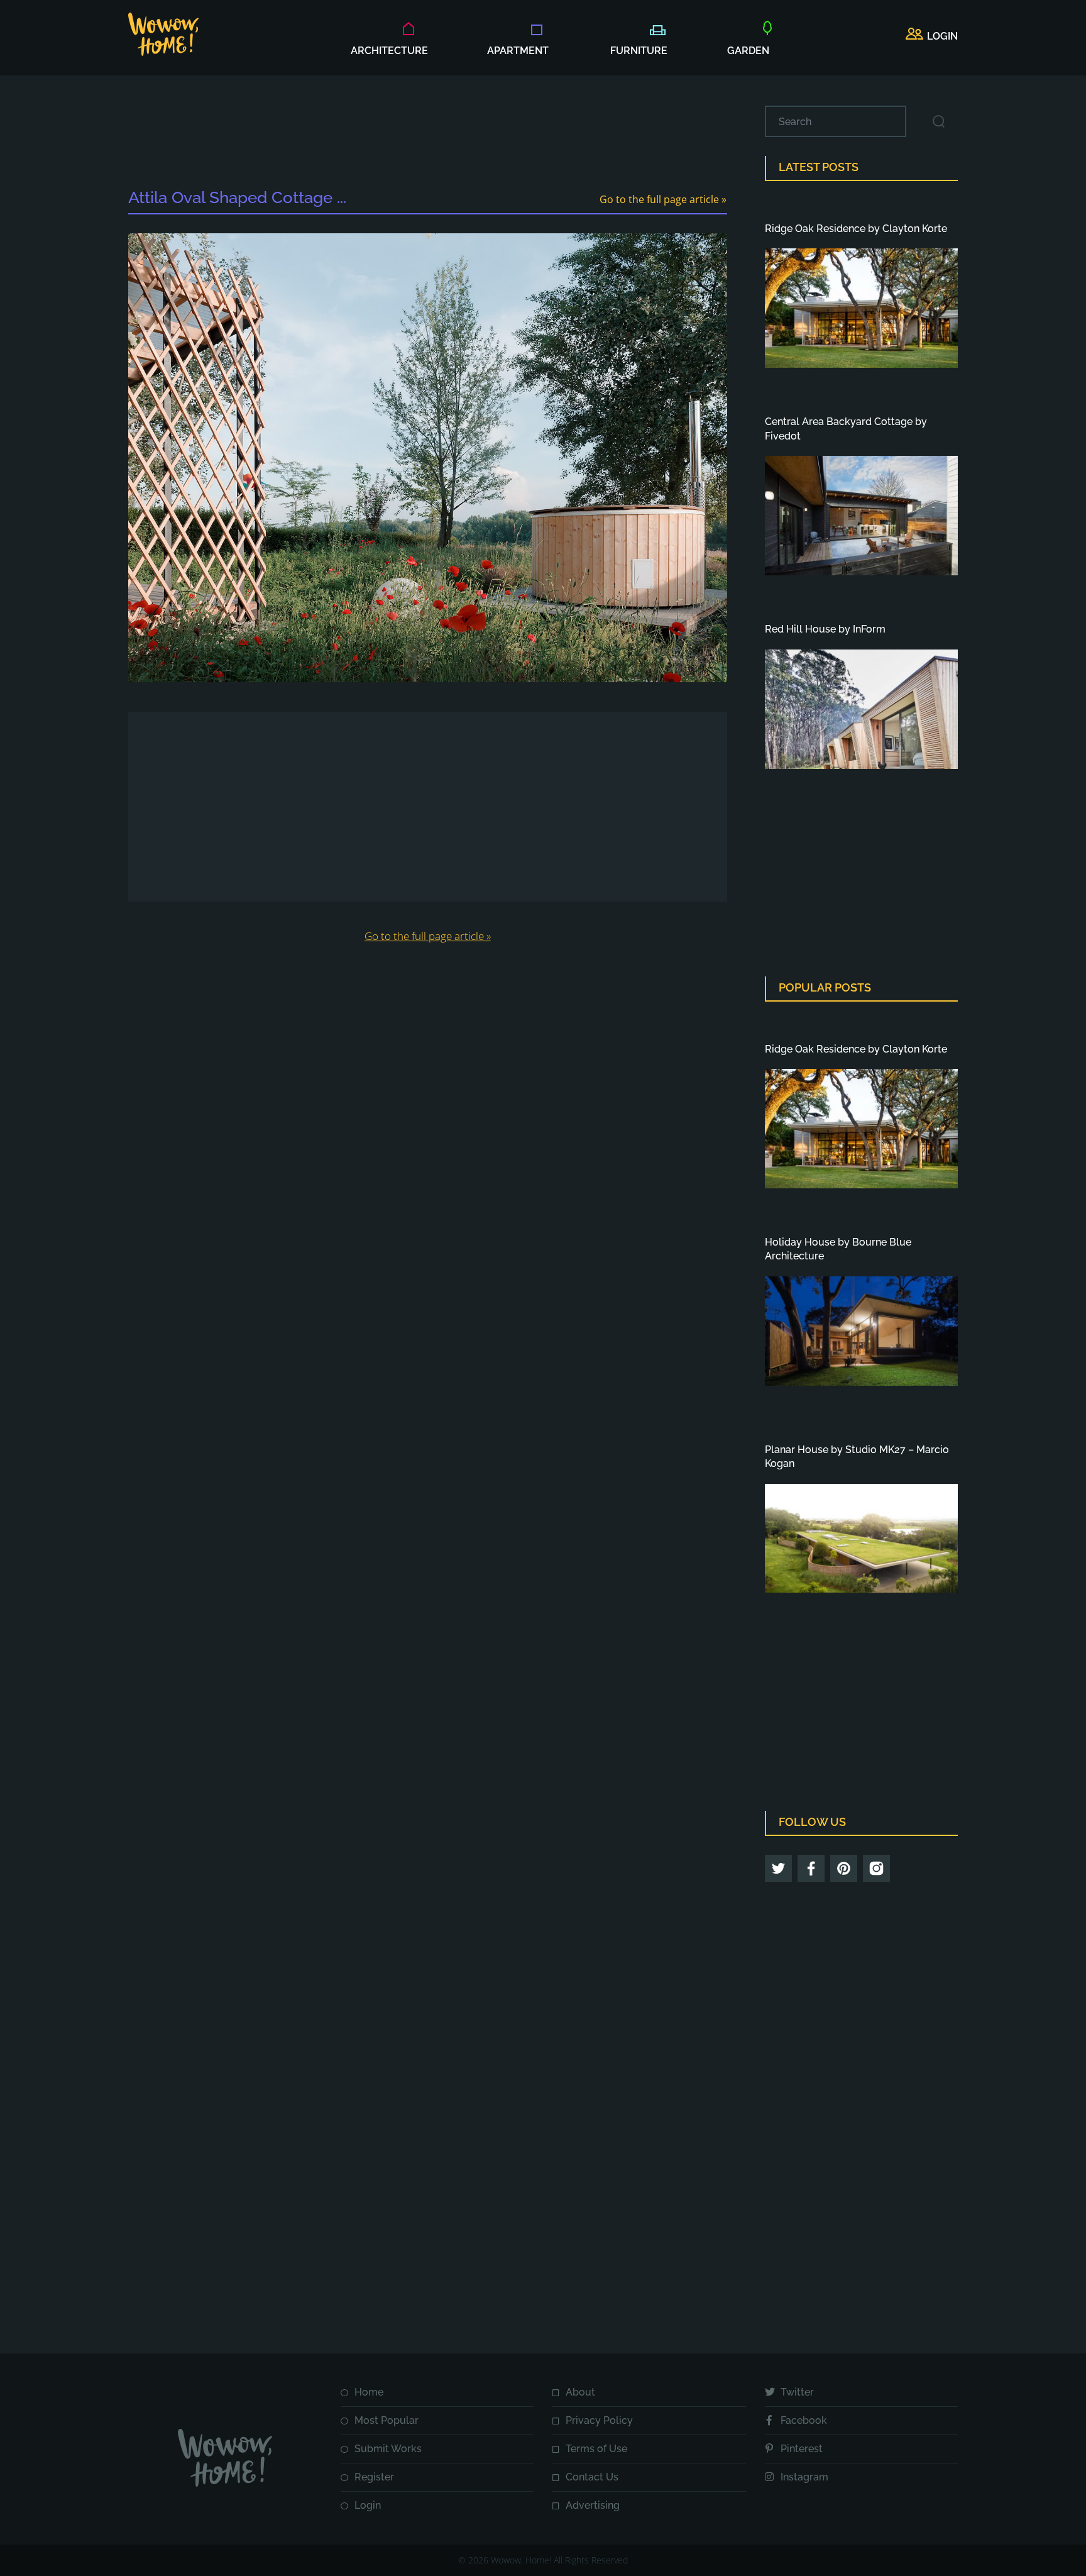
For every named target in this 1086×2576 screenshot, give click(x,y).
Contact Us (592, 2477)
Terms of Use (596, 2449)
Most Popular (387, 2420)
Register (374, 2477)
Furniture (639, 51)
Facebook (804, 2420)
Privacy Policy (599, 2420)
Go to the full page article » (663, 199)
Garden (748, 51)
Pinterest (802, 2449)
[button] (932, 36)
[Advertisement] (427, 134)
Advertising (593, 2505)
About (580, 2392)
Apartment (518, 51)
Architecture (389, 51)
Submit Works (388, 2449)
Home (369, 2392)
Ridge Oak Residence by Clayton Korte (856, 229)
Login (368, 2505)
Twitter (797, 2392)
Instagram (804, 2477)
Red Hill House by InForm (825, 629)
